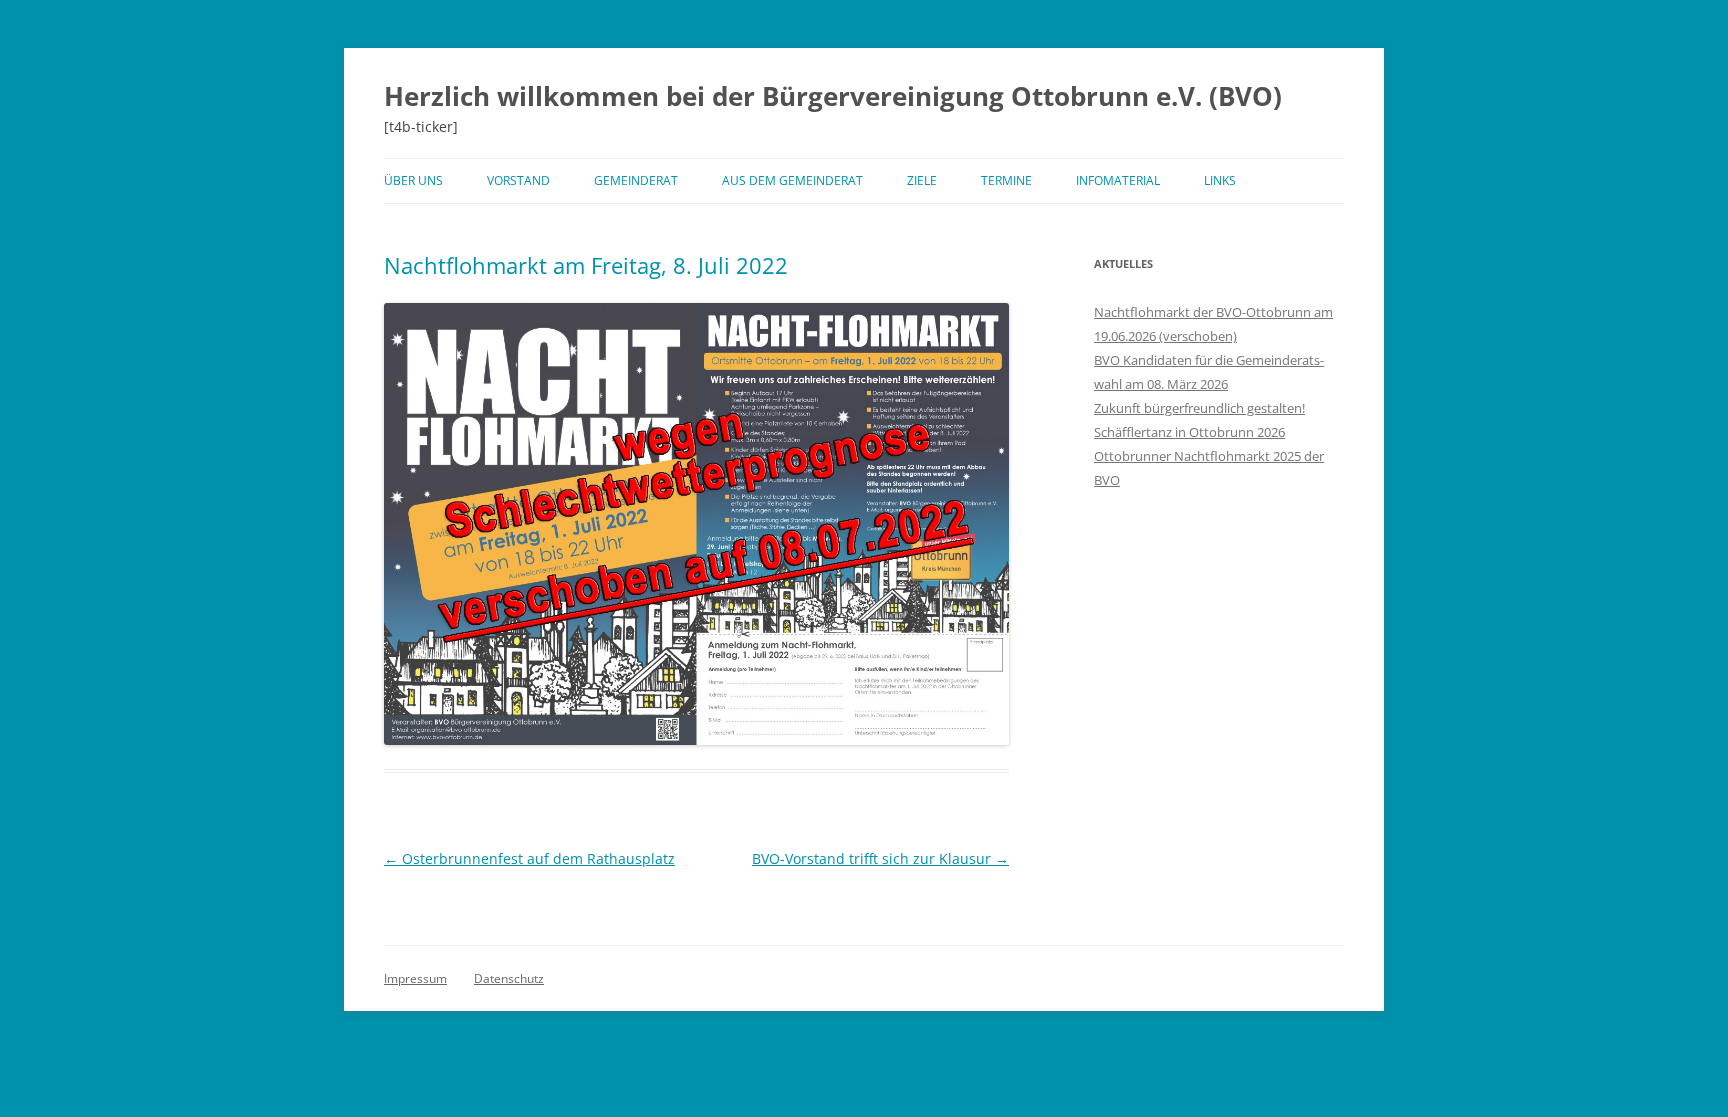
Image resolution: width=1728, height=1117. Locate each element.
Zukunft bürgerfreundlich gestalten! (1199, 408)
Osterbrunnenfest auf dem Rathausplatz (529, 858)
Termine (1006, 180)
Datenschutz (509, 978)
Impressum (415, 978)
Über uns (413, 180)
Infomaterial (1118, 180)
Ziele (922, 180)
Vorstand (518, 180)
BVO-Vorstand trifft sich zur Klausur (880, 858)
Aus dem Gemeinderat (792, 180)
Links (1220, 180)
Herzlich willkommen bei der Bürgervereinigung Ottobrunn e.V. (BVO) (833, 96)
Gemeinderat (636, 180)
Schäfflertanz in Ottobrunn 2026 (1189, 432)
